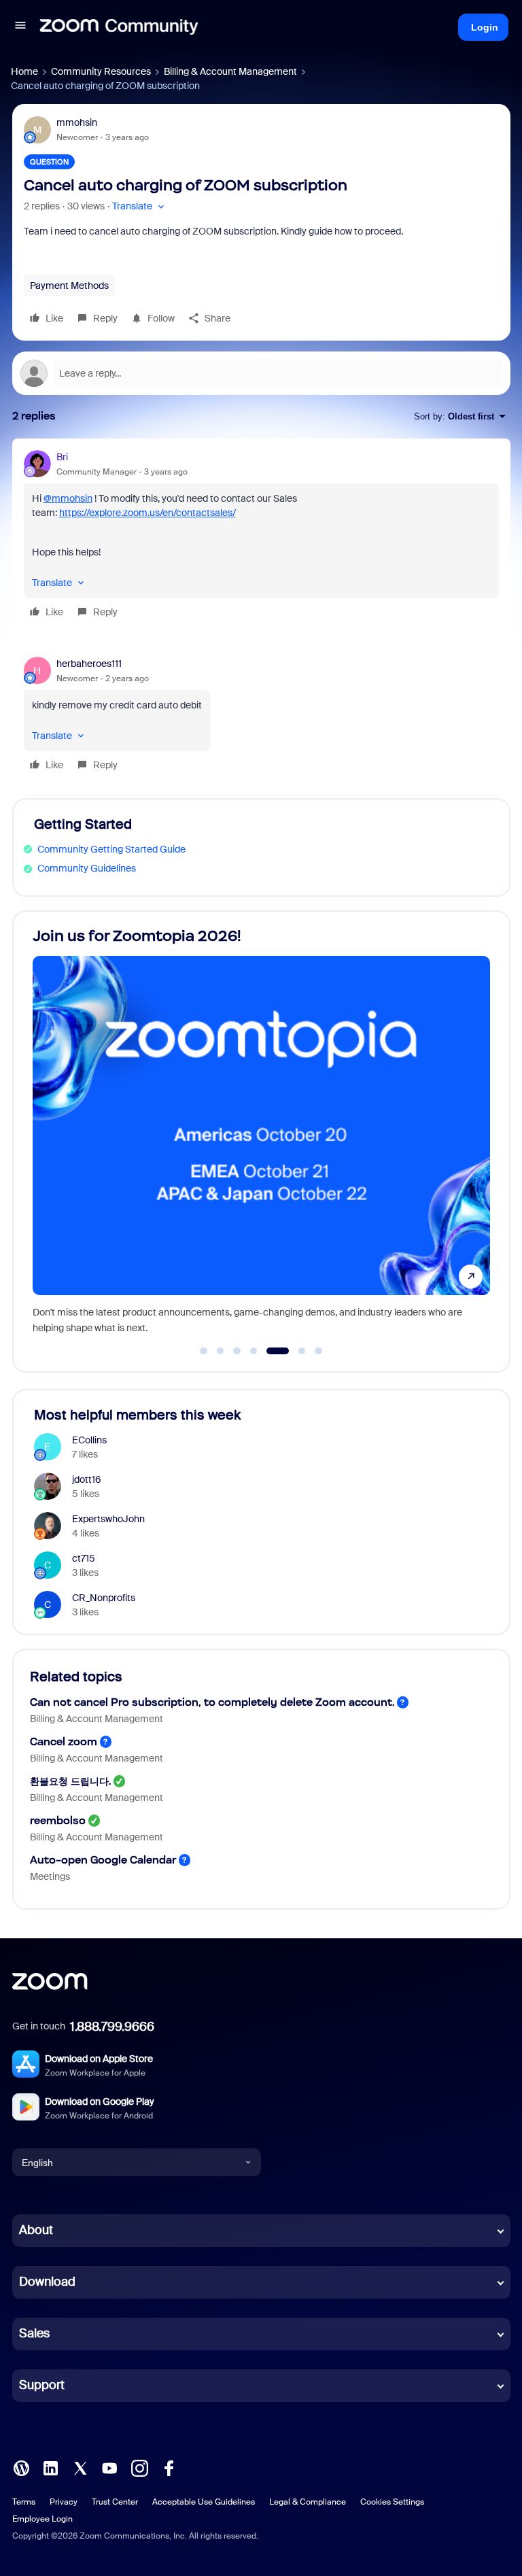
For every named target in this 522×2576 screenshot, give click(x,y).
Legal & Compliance (308, 2502)
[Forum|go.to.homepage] (119, 27)
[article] (261, 536)
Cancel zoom (64, 1741)
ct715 (84, 1558)
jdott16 (87, 1479)
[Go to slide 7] (319, 1351)
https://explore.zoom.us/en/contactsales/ (147, 513)
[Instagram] (139, 2467)
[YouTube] (109, 2467)
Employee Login (42, 2519)
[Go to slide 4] (254, 1351)
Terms (24, 2502)
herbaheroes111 (89, 664)
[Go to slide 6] (294, 1351)
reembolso (58, 1820)
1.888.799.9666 (112, 2027)
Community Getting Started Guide (111, 849)
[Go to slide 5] (271, 1351)
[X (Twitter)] (80, 2467)
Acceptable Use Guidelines (204, 2502)
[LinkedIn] (50, 2467)
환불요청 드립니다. (70, 1781)
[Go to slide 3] (237, 1351)
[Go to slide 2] (220, 1351)
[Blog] (21, 2467)
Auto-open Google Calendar (103, 1860)
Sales (34, 2333)
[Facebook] (169, 2467)
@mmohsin (68, 498)
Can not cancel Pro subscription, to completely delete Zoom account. (212, 1702)
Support (42, 2385)
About (36, 2230)
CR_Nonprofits (104, 1598)
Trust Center (115, 2502)
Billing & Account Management (230, 71)
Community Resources (101, 71)
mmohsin (77, 122)
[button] (20, 27)
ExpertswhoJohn (108, 1519)
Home (24, 71)
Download (47, 2282)
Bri (62, 457)
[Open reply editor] (261, 373)
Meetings (50, 1876)
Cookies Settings (392, 2502)
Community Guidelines (87, 868)
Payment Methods (69, 286)
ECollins (89, 1440)
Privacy (64, 2502)
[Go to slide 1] (204, 1351)
